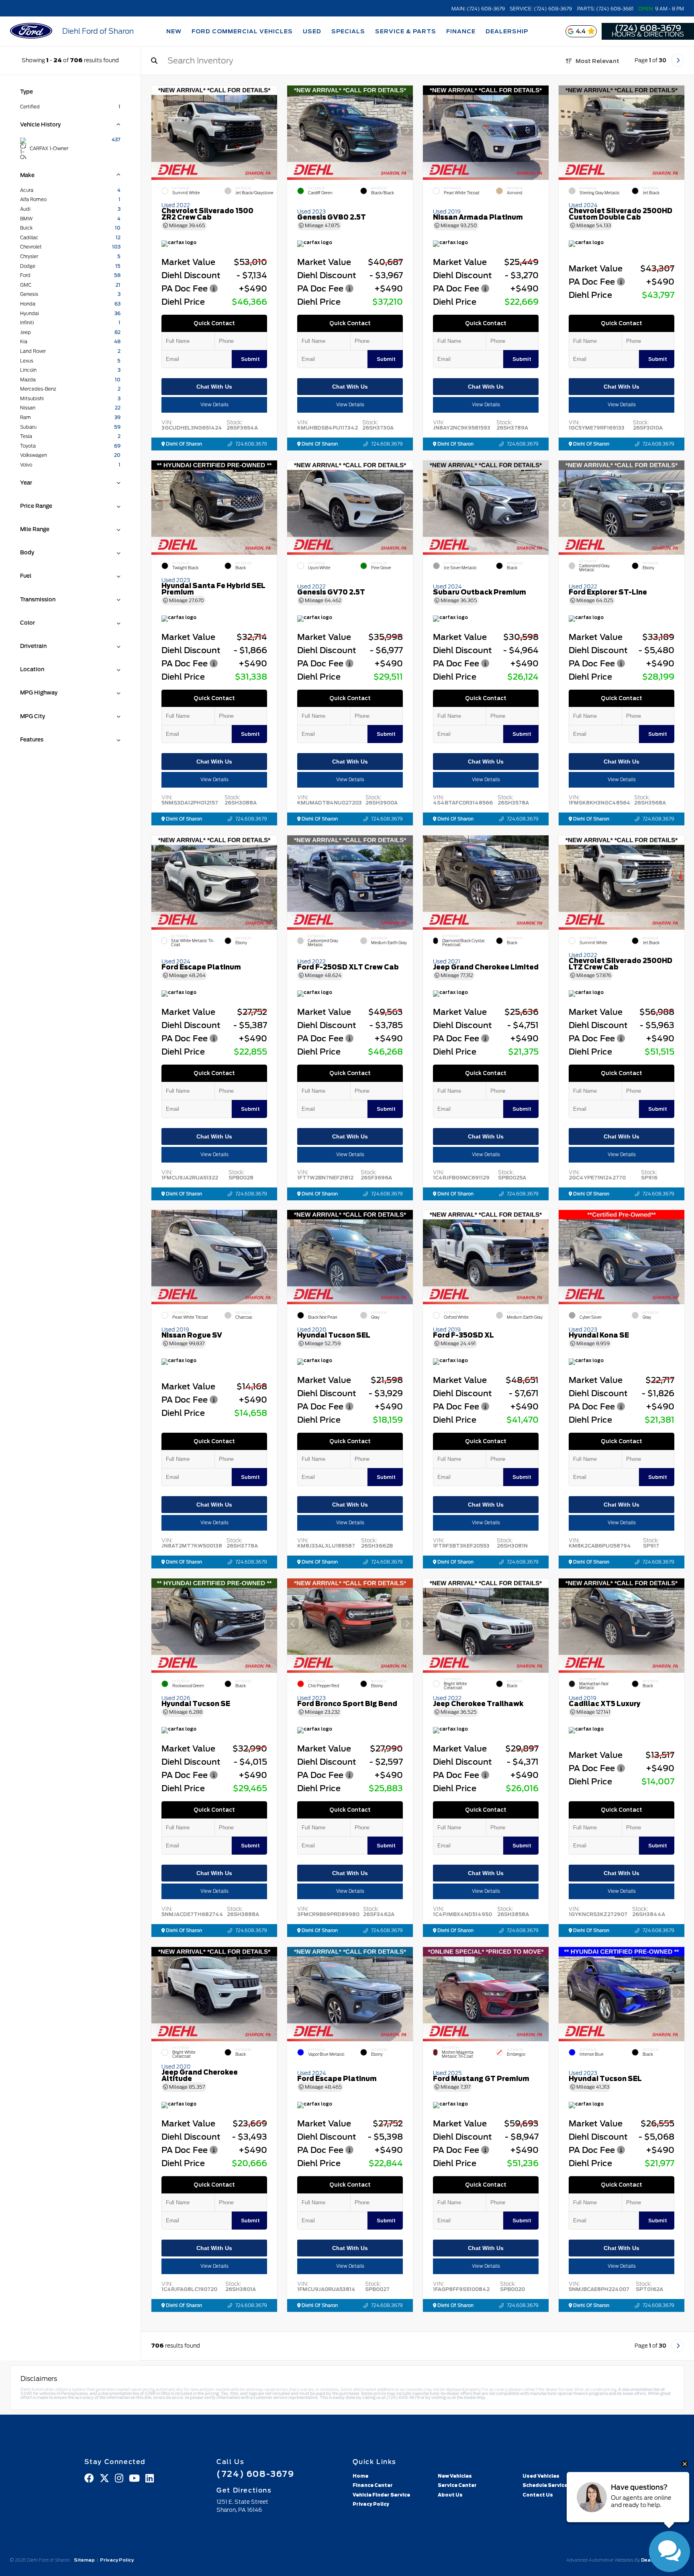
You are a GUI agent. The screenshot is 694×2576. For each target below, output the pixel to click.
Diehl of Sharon (183, 444)
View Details (214, 405)
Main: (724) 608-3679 (478, 9)
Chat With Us (214, 387)
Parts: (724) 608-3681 (605, 9)
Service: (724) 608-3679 (541, 9)
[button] (271, 130)
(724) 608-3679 (648, 28)
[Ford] (31, 32)
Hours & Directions (648, 35)
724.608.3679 (251, 444)
